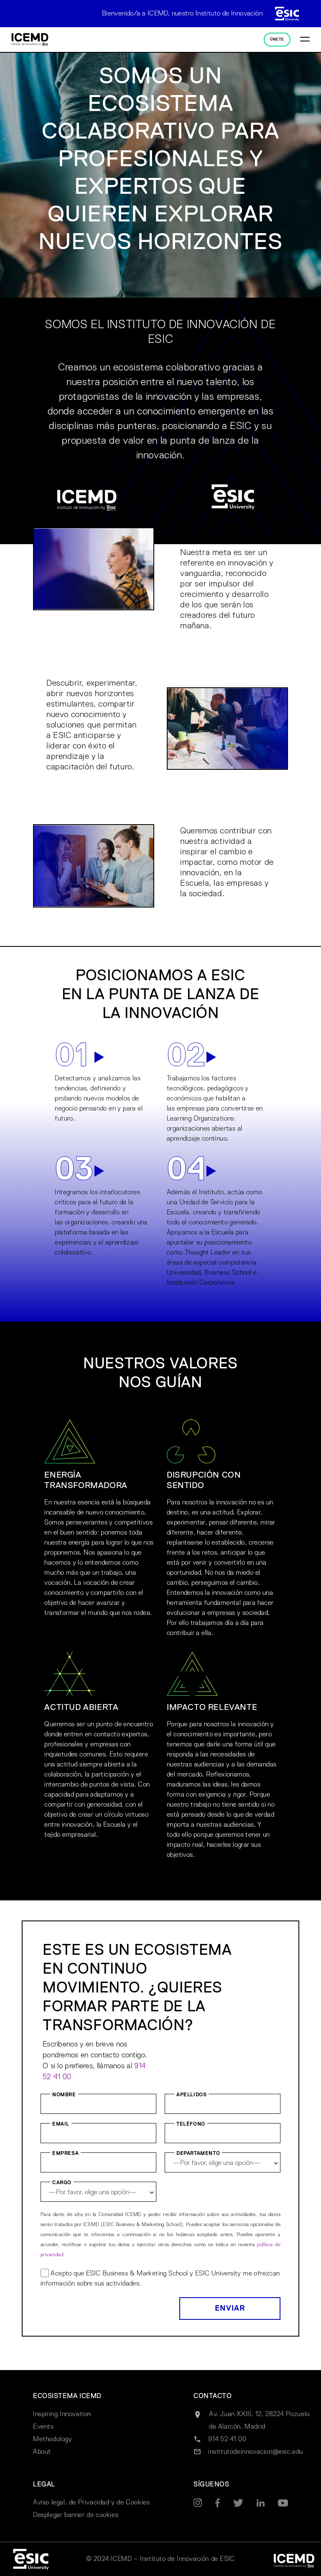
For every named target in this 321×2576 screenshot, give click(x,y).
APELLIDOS (191, 2095)
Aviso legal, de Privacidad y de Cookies (91, 2503)
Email (61, 2124)
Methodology (53, 2440)
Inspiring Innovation (62, 2414)
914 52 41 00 (227, 2440)
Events (43, 2427)
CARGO (62, 2183)
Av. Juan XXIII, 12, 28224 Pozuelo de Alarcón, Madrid (259, 2421)
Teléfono (191, 2124)
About (42, 2452)
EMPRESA (65, 2154)
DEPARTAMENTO (198, 2154)
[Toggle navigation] (305, 40)
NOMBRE (64, 2095)
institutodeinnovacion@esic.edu (256, 2452)
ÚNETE (277, 40)
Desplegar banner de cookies (76, 2515)
